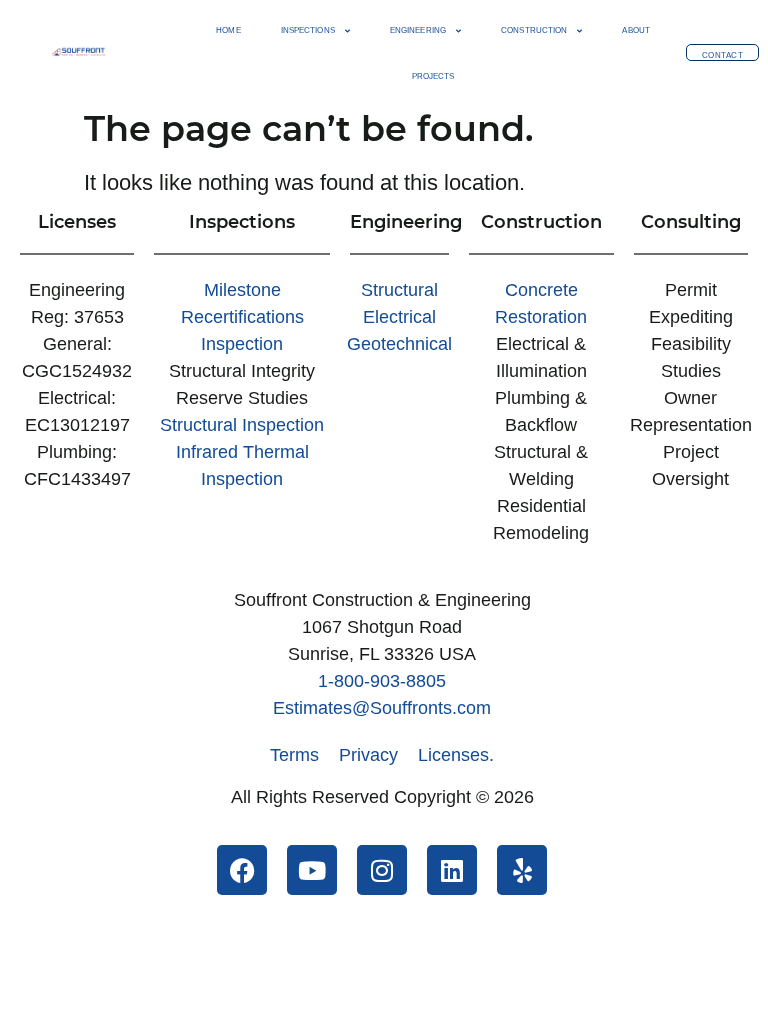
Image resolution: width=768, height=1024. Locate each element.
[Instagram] (382, 870)
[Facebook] (242, 870)
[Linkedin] (452, 870)
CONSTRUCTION (534, 30)
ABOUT (636, 30)
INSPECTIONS (308, 30)
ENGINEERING (418, 30)
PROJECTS (433, 76)
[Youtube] (312, 870)
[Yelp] (522, 870)
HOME (228, 30)
